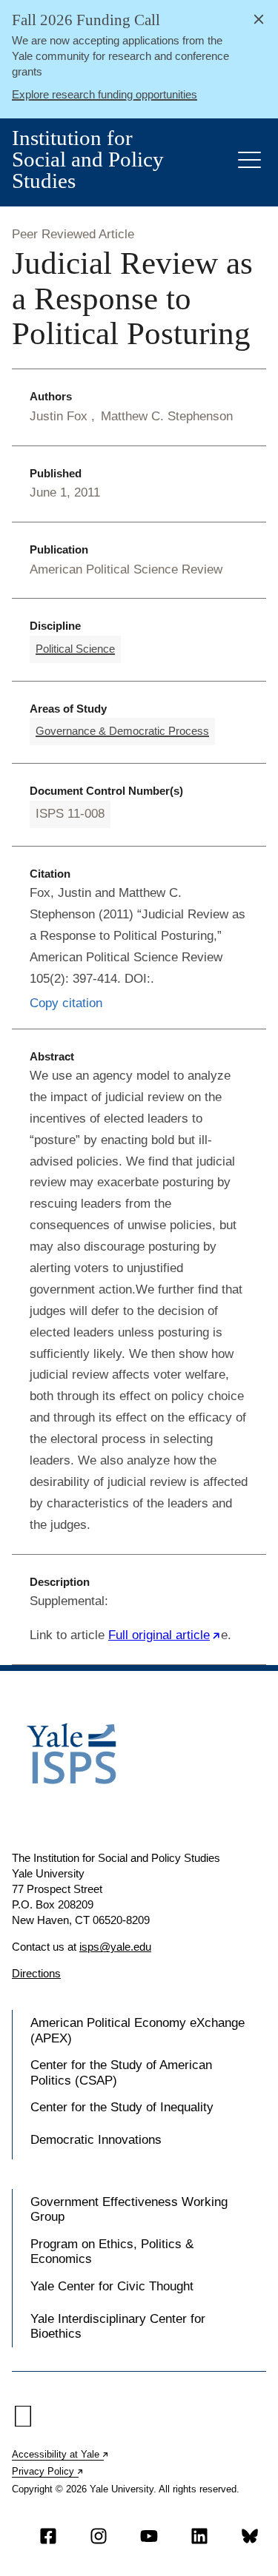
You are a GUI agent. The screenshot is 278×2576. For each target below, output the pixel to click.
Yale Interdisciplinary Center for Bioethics (118, 2326)
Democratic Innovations (96, 2140)
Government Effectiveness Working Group (129, 2209)
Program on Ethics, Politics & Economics (112, 2252)
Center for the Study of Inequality (122, 2107)
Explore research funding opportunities (105, 94)
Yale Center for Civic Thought (112, 2286)
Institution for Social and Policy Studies (88, 159)
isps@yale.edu (115, 1947)
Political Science (75, 649)
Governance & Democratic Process (122, 731)
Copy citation (66, 1003)
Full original (165, 1635)
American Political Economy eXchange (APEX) (138, 2030)
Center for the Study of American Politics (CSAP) (121, 2072)
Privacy (48, 2471)
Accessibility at (61, 2454)
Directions (36, 1973)
